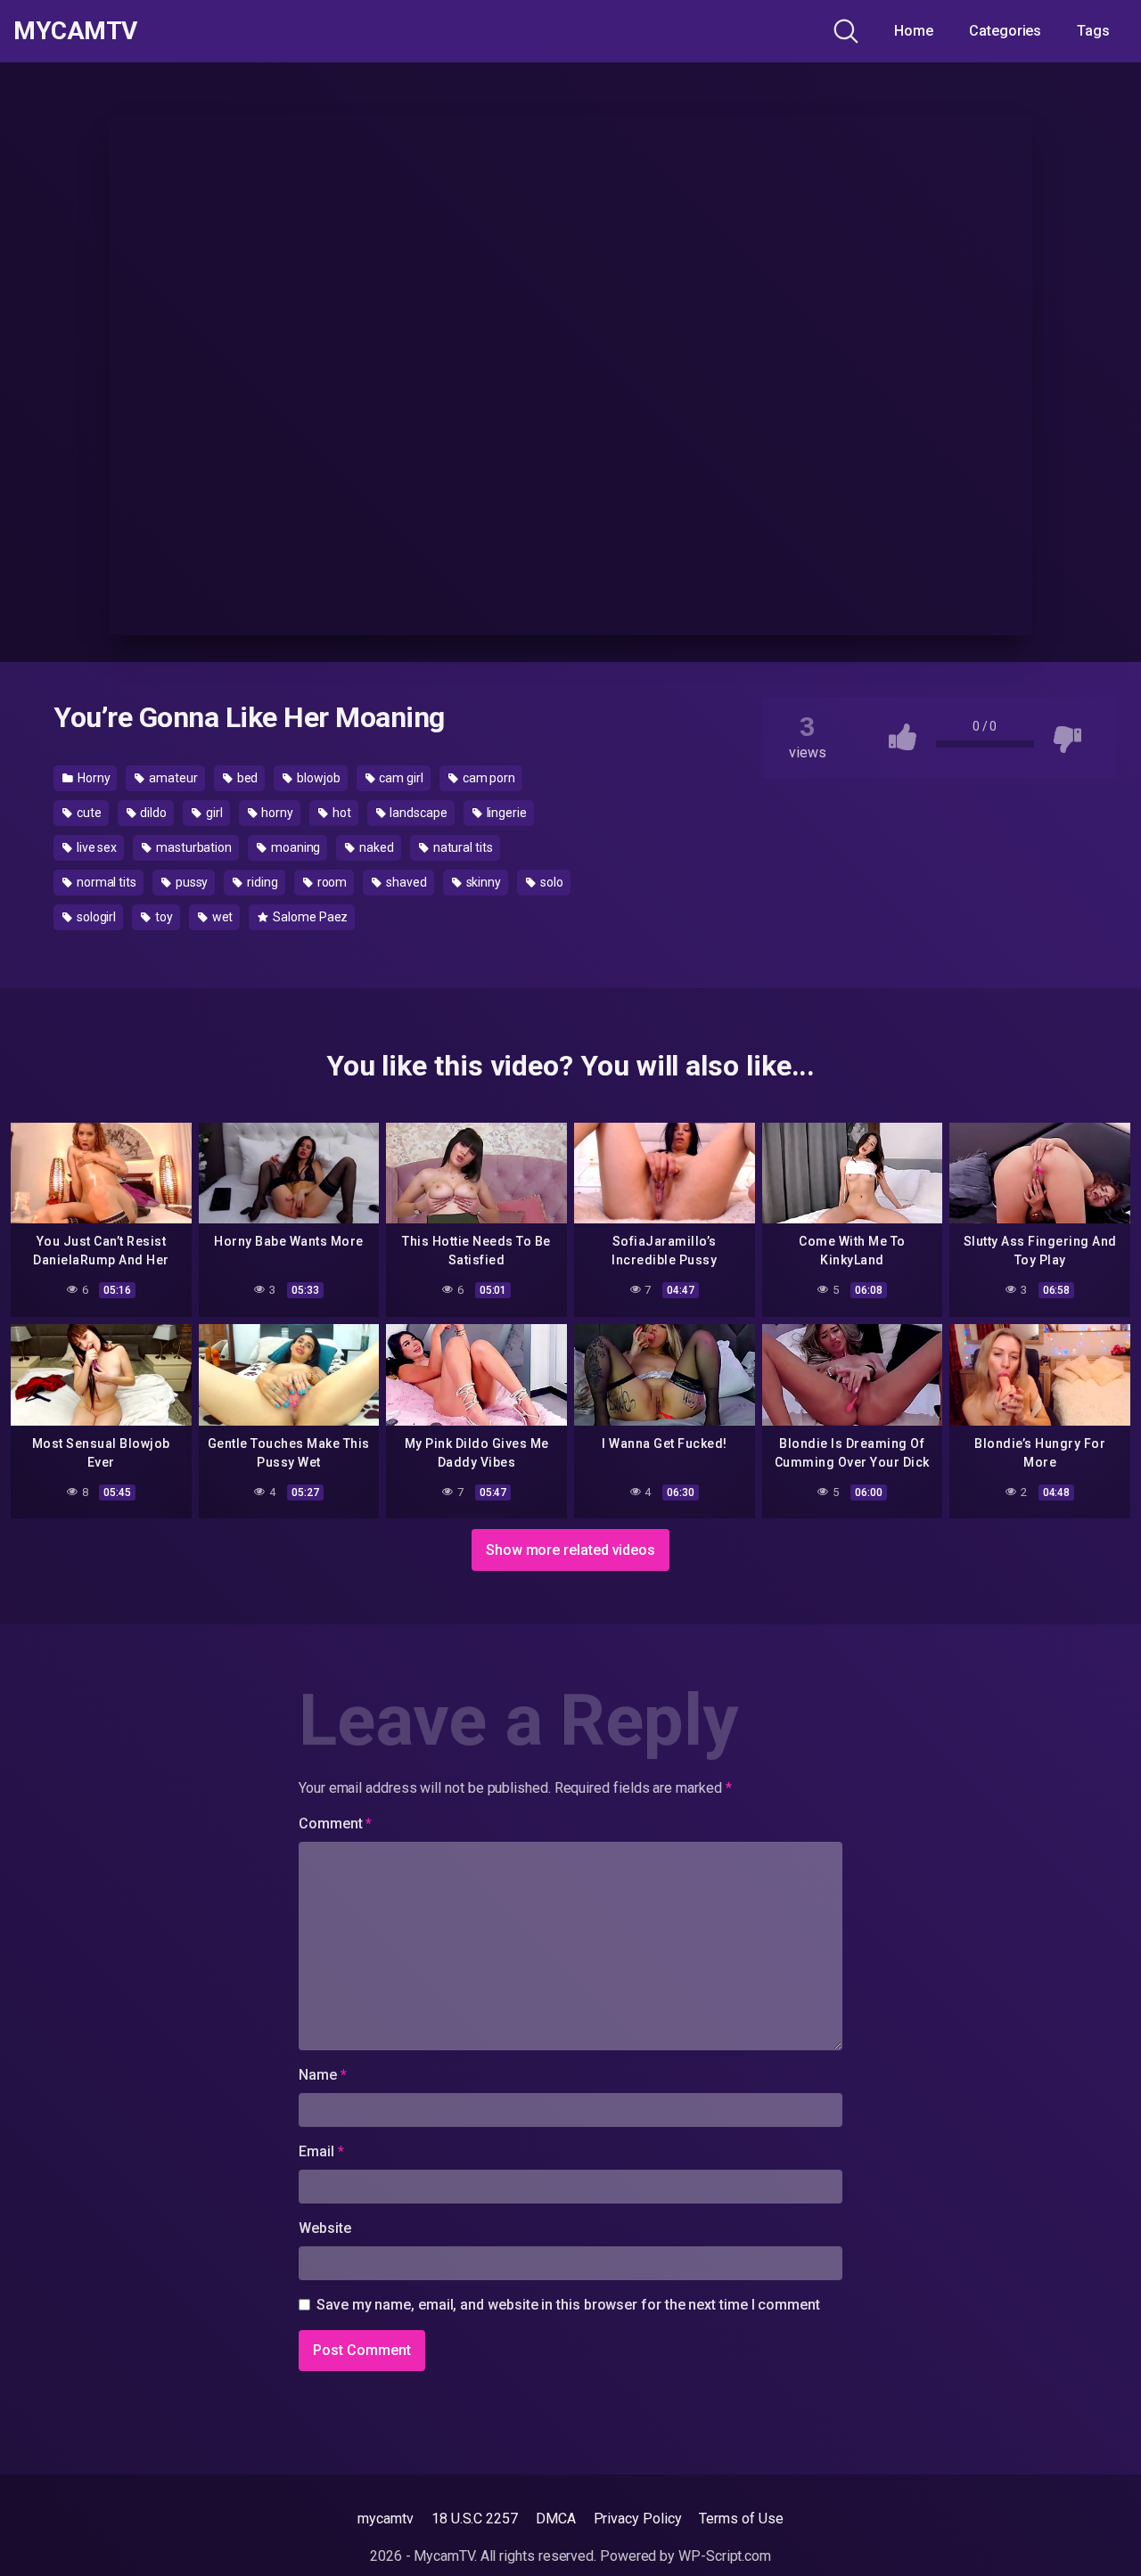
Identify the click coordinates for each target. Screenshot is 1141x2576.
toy (163, 917)
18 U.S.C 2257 (475, 2519)
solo (550, 882)
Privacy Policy (638, 2519)
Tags (1093, 31)
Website (324, 2228)
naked (375, 847)
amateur (172, 778)
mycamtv (385, 2519)
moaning (294, 847)
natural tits (462, 847)
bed (246, 778)
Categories (1005, 31)
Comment (335, 1824)
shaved (405, 882)
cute (88, 813)
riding (261, 882)
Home (914, 31)
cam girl (400, 778)
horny (276, 813)
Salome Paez (309, 917)
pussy (191, 882)
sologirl (95, 917)
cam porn (488, 778)
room (331, 882)
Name (323, 2075)
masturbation (193, 847)
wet (222, 917)
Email (321, 2151)
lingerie (505, 813)
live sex (95, 847)
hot (341, 813)
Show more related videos (570, 1550)
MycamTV (75, 31)
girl (213, 813)
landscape (418, 813)
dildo (152, 813)
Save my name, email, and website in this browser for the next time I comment (568, 2305)
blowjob (317, 778)
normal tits (105, 882)
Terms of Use (741, 2519)
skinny (482, 882)
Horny (93, 778)
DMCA (556, 2519)
